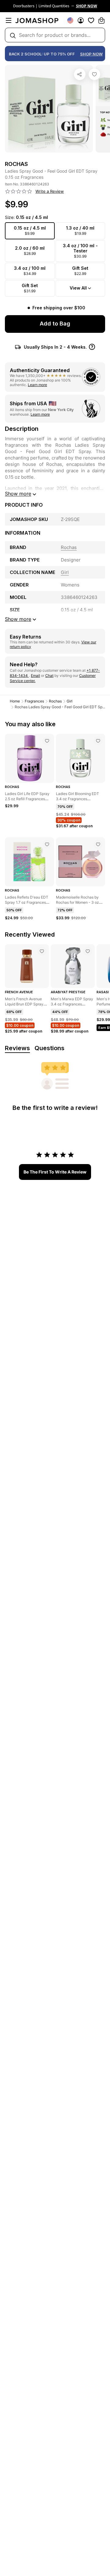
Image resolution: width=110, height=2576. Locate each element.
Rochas (55, 701)
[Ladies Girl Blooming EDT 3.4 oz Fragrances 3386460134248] (98, 741)
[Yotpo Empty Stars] (19, 192)
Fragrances (34, 701)
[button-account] (81, 20)
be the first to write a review (55, 1172)
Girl (70, 701)
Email (35, 676)
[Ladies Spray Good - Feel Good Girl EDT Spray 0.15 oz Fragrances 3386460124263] (94, 74)
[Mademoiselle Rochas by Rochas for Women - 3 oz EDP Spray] (98, 844)
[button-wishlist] (91, 20)
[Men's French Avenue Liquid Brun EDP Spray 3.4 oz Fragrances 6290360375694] (42, 951)
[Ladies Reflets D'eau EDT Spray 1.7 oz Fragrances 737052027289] (47, 844)
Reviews (17, 1048)
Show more (18, 494)
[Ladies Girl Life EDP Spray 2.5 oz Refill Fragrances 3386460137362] (47, 741)
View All (78, 288)
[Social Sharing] (80, 74)
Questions (50, 1048)
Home (15, 701)
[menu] (9, 20)
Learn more (37, 385)
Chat (49, 676)
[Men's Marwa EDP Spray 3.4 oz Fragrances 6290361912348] (88, 951)
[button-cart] (101, 20)
